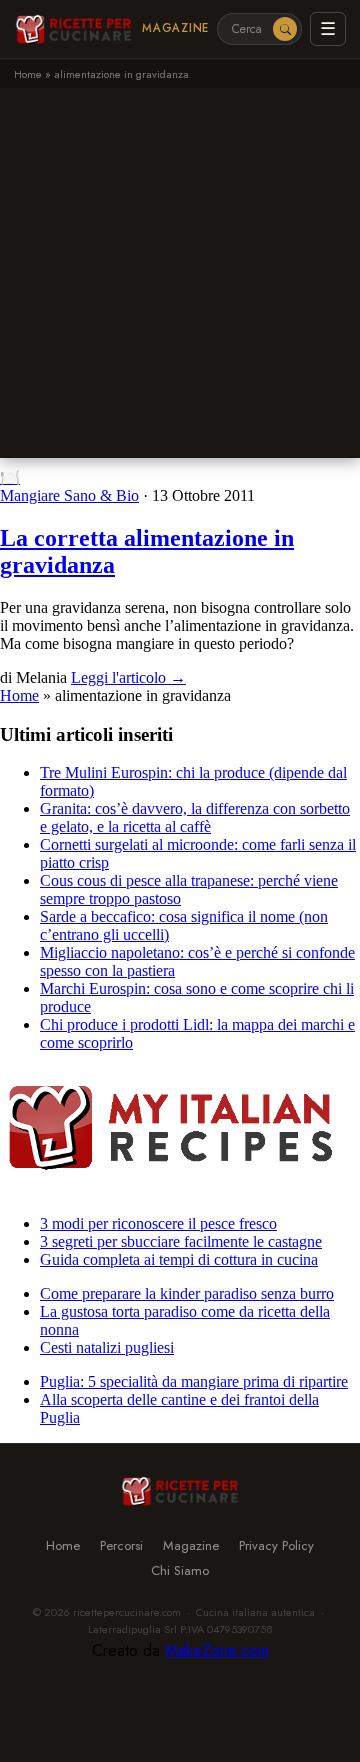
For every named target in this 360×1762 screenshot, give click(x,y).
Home (28, 74)
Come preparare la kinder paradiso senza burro (187, 1293)
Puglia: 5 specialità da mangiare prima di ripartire (194, 1381)
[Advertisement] (180, 278)
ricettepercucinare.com (127, 1612)
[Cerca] (285, 29)
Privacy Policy (276, 1545)
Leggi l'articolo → (128, 677)
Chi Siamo (180, 1570)
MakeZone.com (217, 1650)
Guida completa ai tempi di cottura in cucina (179, 1259)
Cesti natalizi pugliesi (107, 1347)
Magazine (175, 28)
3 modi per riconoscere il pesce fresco (158, 1223)
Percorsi (121, 1545)
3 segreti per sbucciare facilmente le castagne (181, 1241)
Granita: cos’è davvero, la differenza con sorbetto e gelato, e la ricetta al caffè (195, 817)
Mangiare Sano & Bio (69, 495)
